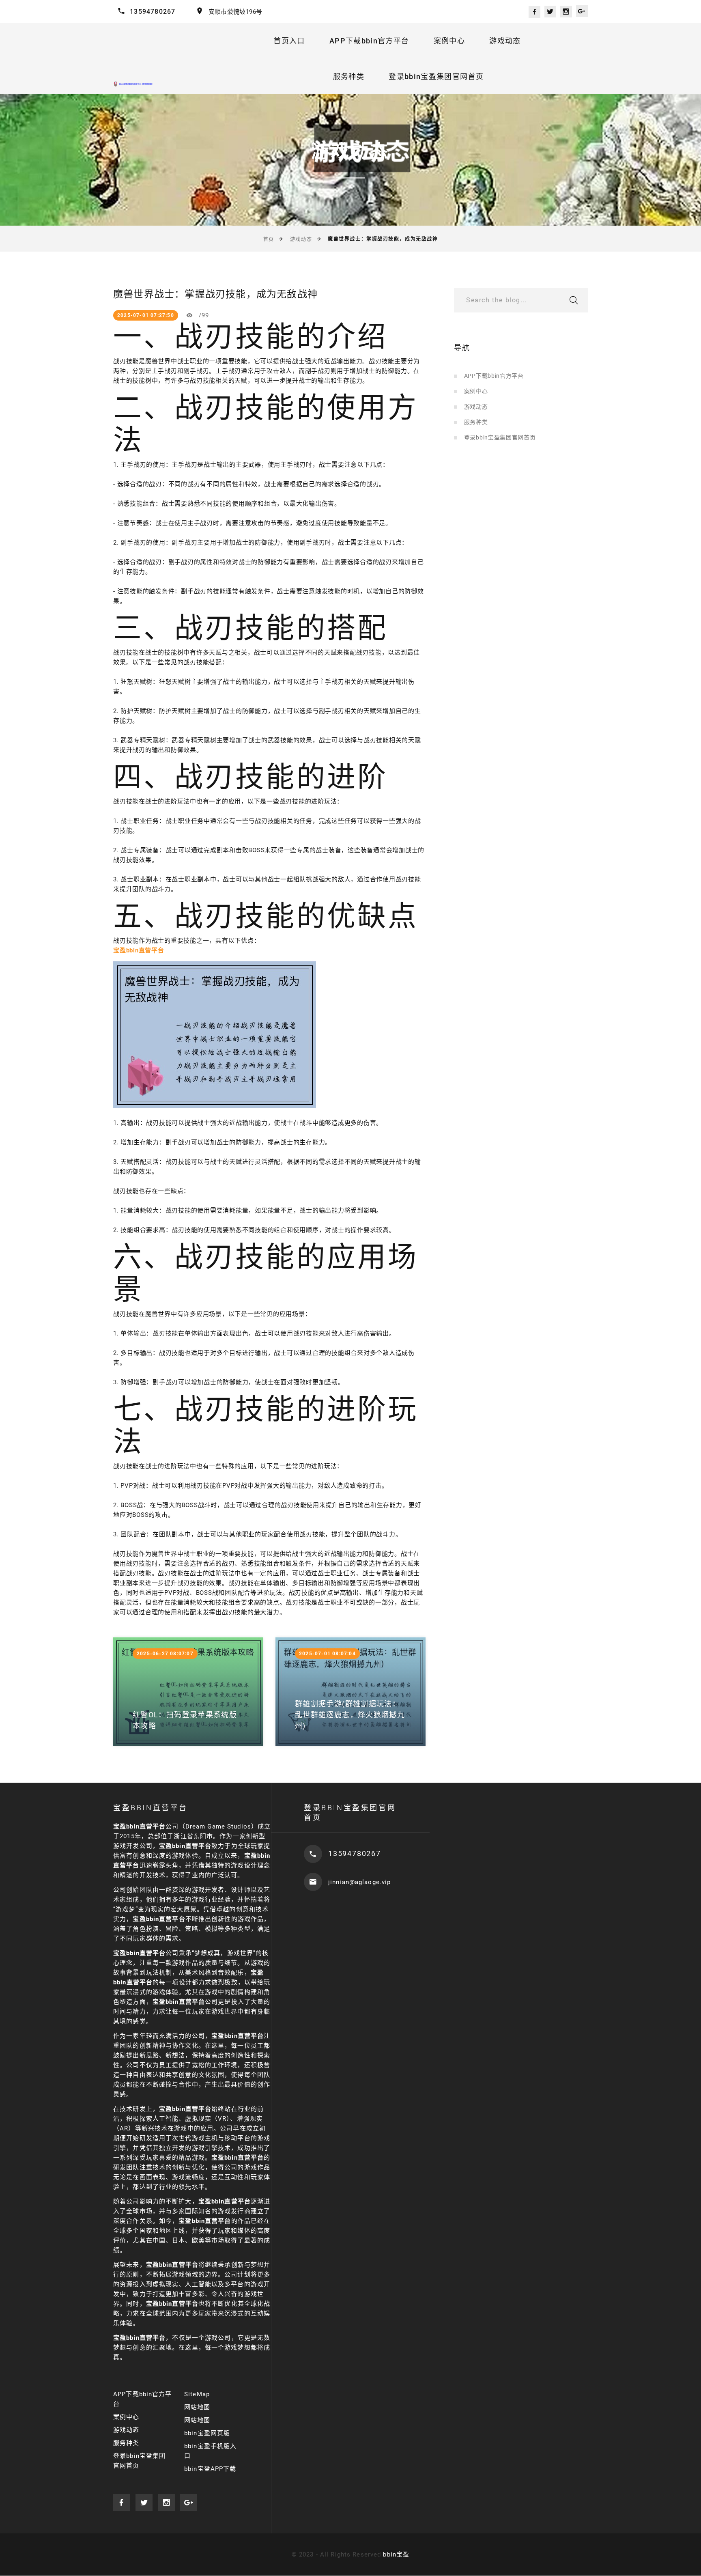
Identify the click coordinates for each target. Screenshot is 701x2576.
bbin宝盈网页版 (207, 2433)
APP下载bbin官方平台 (369, 41)
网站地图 (197, 2407)
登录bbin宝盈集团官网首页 (436, 76)
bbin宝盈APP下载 (210, 2469)
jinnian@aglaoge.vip (359, 1882)
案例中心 (449, 41)
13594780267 (153, 12)
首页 (269, 239)
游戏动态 (505, 41)
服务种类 (349, 76)
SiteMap (197, 2394)
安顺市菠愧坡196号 (235, 12)
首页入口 (289, 41)
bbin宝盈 (396, 2554)
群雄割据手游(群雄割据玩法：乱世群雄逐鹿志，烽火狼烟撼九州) (350, 1715)
